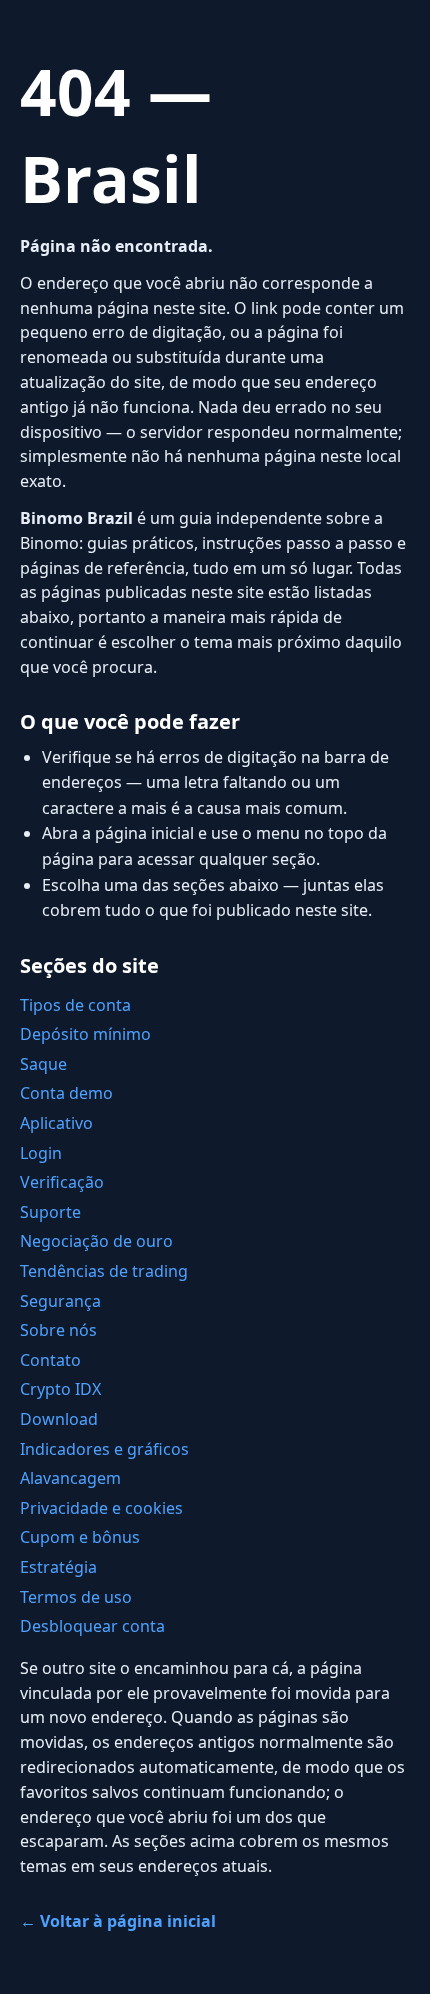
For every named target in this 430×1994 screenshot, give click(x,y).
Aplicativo (56, 1123)
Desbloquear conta (92, 1626)
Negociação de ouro (96, 1241)
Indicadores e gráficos (104, 1449)
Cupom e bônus (80, 1537)
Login (41, 1153)
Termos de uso (76, 1597)
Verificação (62, 1182)
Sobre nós (58, 1330)
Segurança (60, 1301)
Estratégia (58, 1567)
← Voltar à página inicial (118, 1921)
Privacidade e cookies (101, 1508)
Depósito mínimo (85, 1034)
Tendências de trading (104, 1271)
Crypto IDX (60, 1389)
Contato (50, 1360)
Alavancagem (70, 1478)
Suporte (50, 1212)
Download (59, 1419)
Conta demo (66, 1093)
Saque (43, 1064)
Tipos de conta (75, 1005)
